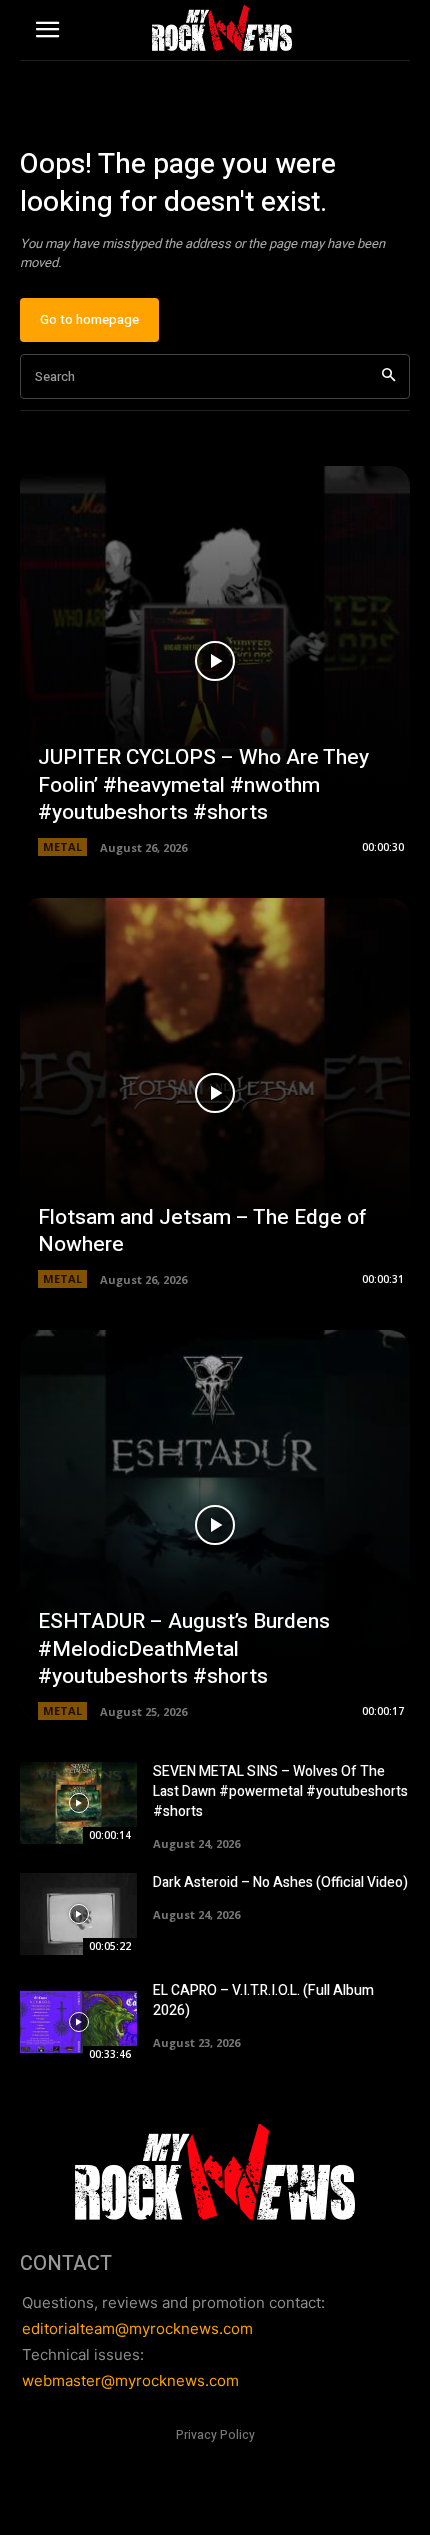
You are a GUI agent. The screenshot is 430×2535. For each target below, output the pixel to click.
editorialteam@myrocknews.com (137, 2328)
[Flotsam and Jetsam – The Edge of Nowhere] (215, 1093)
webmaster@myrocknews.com (130, 2380)
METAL (62, 846)
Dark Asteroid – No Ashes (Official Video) (280, 1882)
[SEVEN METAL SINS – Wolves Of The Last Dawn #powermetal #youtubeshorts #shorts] (78, 1803)
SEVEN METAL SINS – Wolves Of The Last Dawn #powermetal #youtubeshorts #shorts (280, 1791)
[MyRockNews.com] (222, 28)
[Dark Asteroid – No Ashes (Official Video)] (78, 1914)
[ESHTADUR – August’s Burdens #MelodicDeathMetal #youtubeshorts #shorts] (215, 1525)
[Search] (388, 376)
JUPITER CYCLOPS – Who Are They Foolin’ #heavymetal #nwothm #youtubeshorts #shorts (203, 785)
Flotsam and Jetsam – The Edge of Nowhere (202, 1231)
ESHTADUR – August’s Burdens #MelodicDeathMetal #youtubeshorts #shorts (184, 1649)
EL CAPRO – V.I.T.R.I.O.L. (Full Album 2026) (263, 2000)
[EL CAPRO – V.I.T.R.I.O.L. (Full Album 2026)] (78, 2022)
